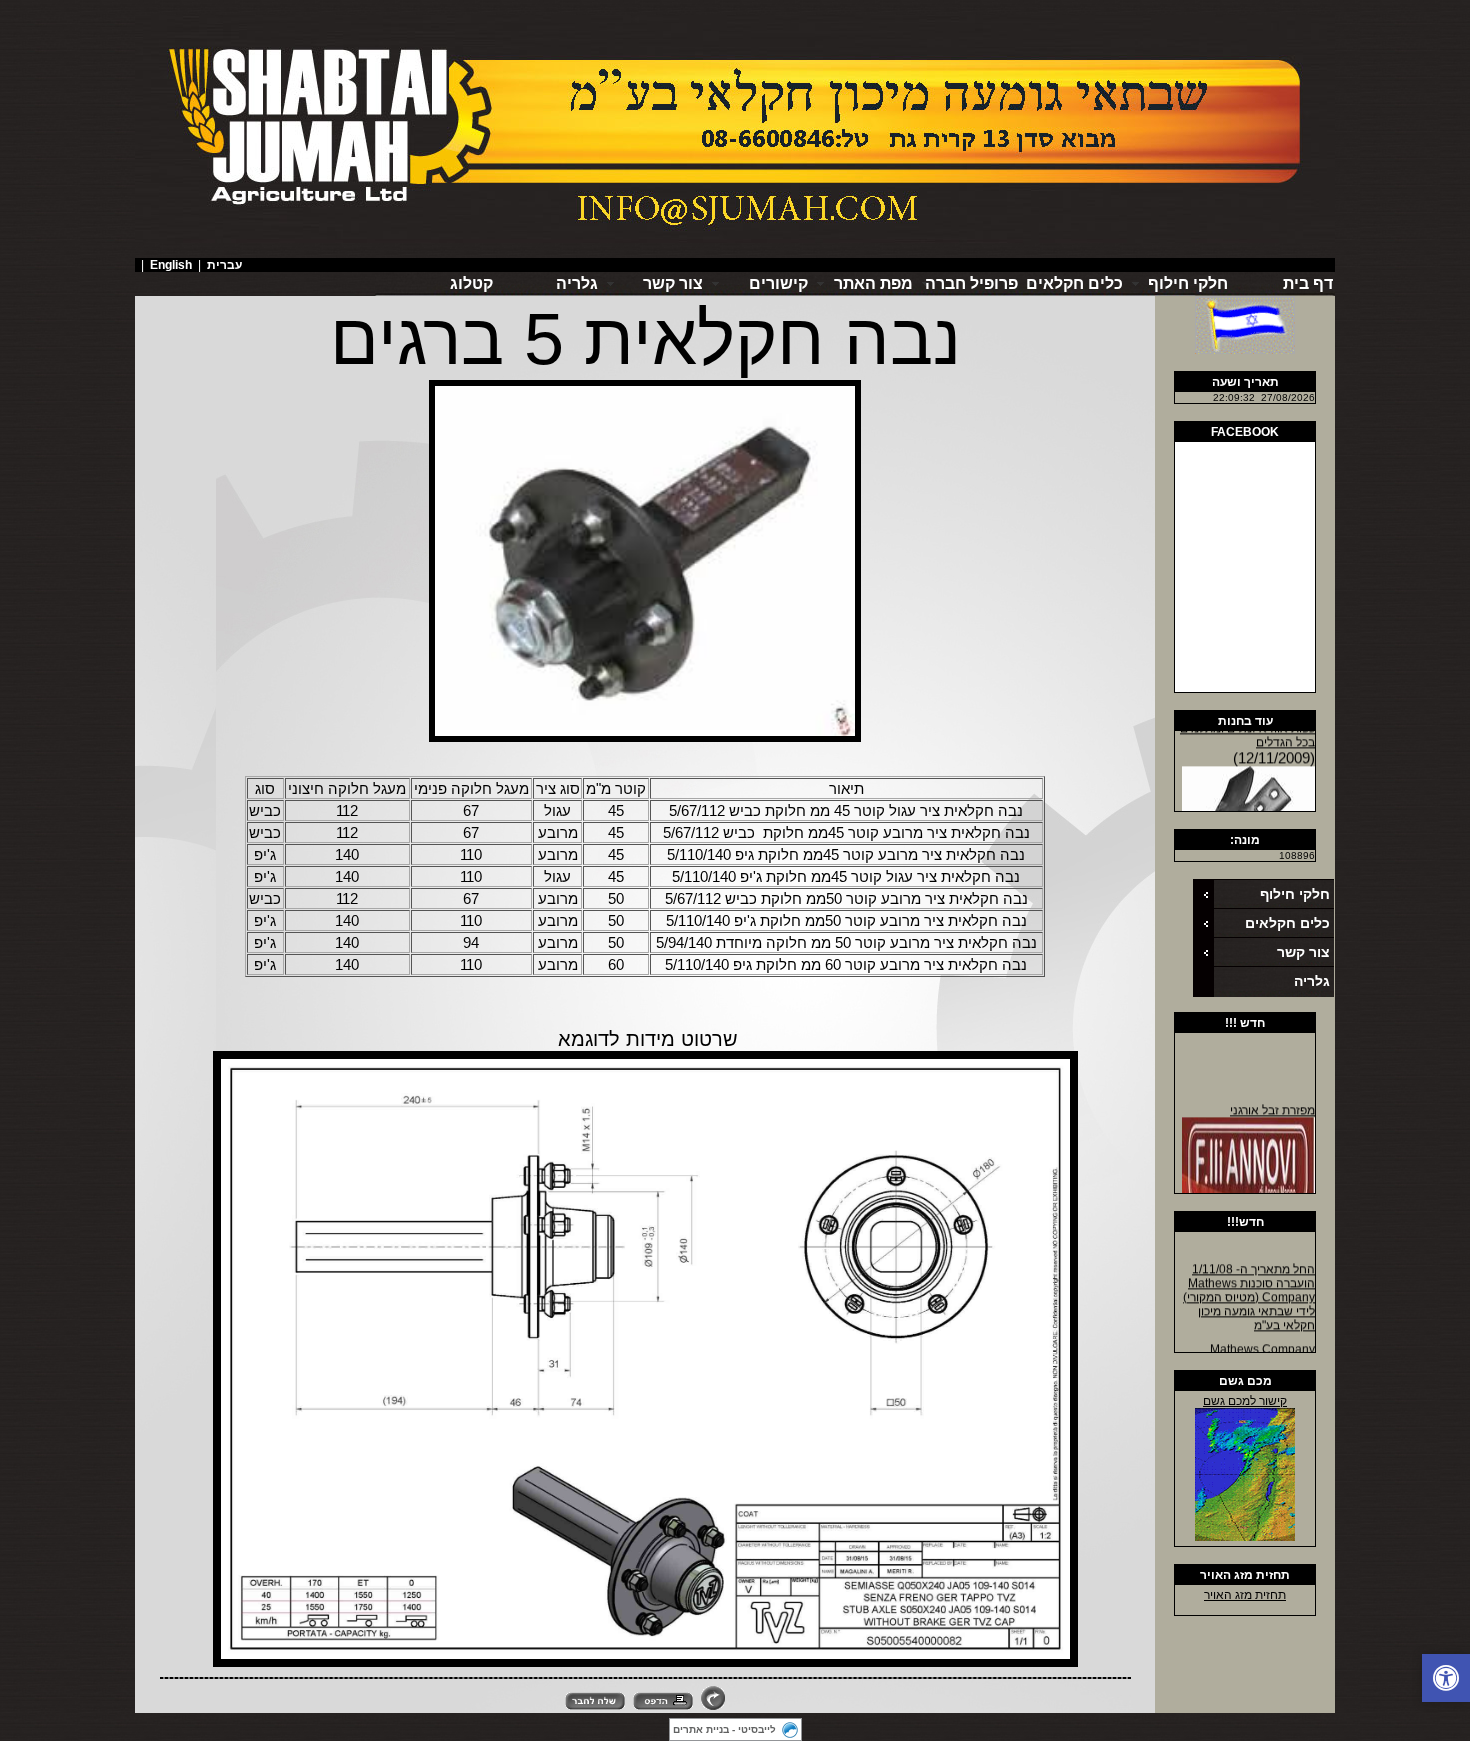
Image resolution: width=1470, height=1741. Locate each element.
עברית (224, 265)
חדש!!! (1245, 1222)
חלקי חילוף (1295, 894)
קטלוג (471, 283)
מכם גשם (1245, 1381)
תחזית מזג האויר (1245, 1575)
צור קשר (1303, 952)
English (171, 265)
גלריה (577, 283)
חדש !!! (1245, 1023)
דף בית (1308, 283)
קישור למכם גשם (1245, 1401)
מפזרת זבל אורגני (1272, 1102)
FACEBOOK (1245, 432)
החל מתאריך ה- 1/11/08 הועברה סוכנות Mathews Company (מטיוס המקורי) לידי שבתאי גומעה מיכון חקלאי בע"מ (1249, 1289)
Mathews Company (1262, 1341)
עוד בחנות (1245, 721)
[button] (1446, 1678)
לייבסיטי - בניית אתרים (724, 1729)
